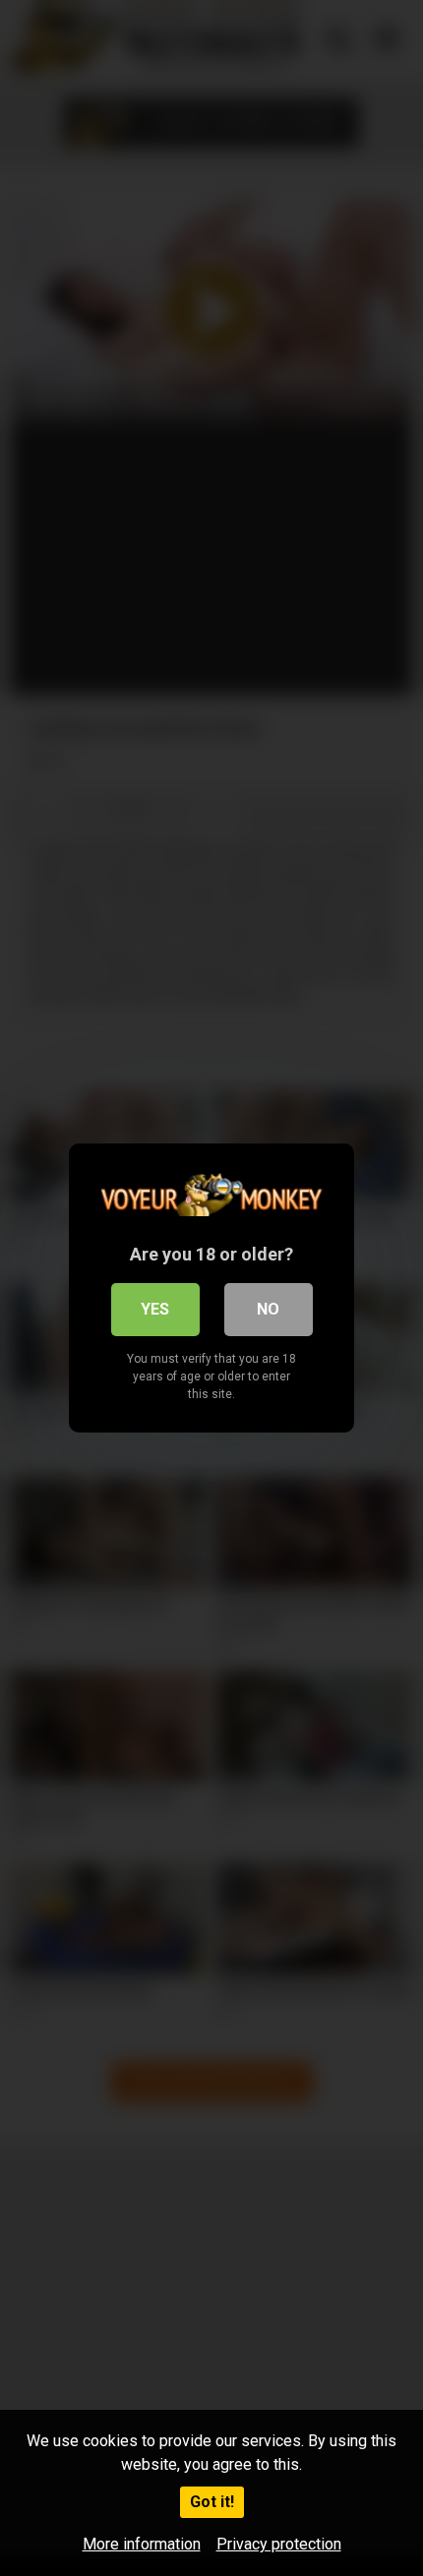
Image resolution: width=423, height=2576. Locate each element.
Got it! (212, 2502)
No (268, 1309)
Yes (155, 1309)
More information (142, 2544)
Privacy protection (279, 2544)
